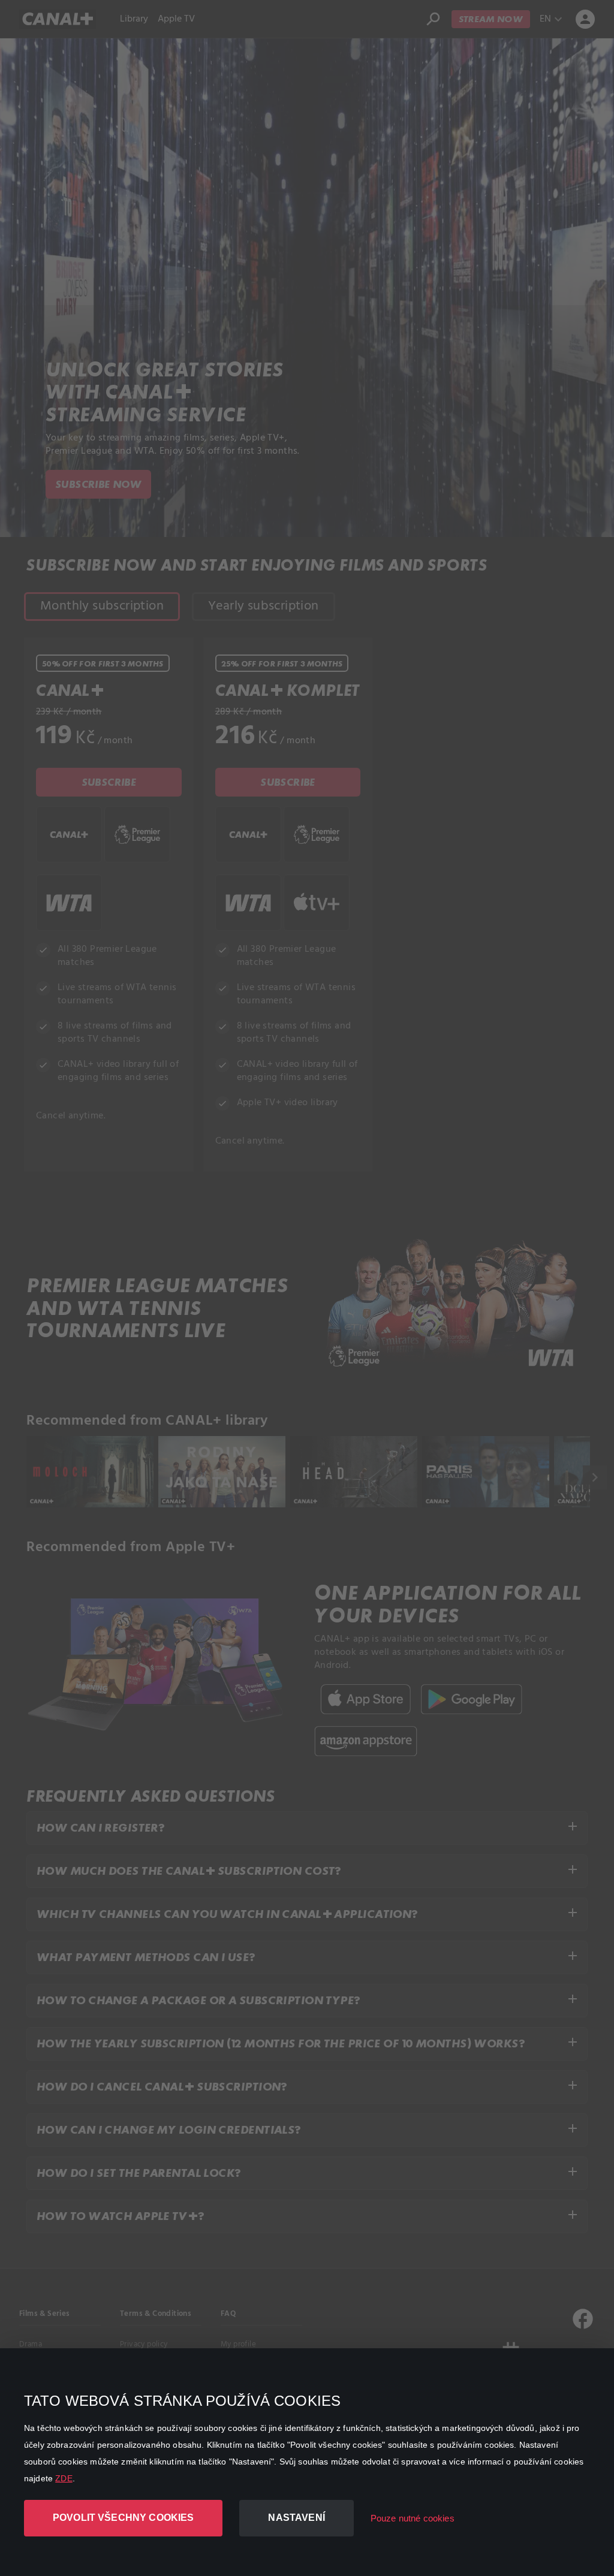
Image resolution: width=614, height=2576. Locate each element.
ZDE (64, 2478)
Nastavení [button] (296, 2518)
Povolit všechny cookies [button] (123, 2518)
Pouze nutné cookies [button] (413, 2518)
